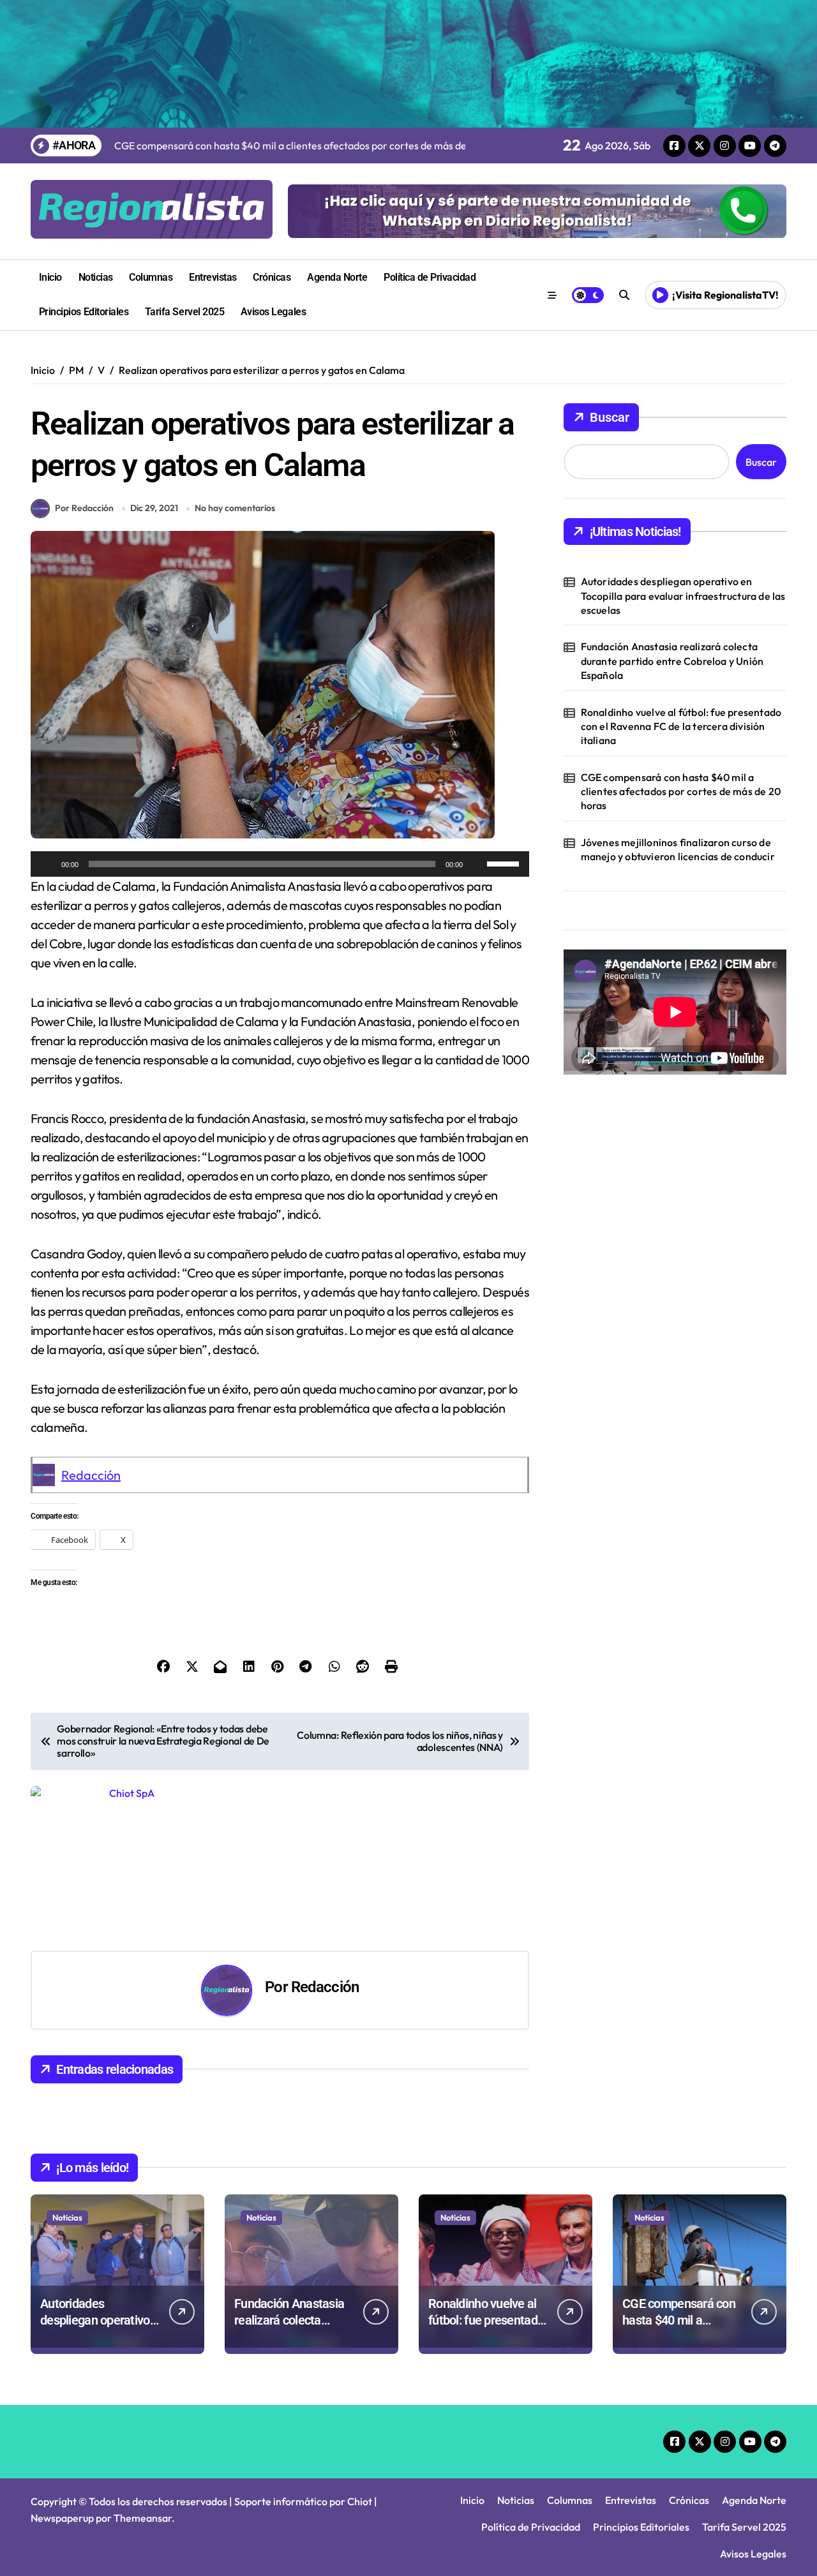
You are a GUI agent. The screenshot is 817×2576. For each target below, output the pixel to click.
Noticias (96, 277)
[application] (280, 864)
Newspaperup (62, 2518)
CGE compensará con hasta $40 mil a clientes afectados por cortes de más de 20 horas (681, 792)
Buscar (610, 417)
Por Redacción (84, 508)
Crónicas (272, 277)
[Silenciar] (477, 864)
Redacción (91, 1475)
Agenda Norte (337, 277)
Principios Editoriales (84, 312)
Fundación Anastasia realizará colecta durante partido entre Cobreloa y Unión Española (672, 661)
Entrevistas (213, 277)
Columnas (151, 277)
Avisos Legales (273, 312)
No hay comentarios (235, 508)
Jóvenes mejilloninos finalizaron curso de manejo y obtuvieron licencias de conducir (678, 849)
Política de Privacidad (430, 277)
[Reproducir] (47, 864)
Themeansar (143, 2518)
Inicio (50, 277)
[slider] (505, 863)
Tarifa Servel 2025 (184, 312)
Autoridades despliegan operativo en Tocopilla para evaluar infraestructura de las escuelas (683, 596)
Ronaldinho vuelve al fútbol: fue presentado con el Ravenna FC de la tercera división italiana (681, 726)
